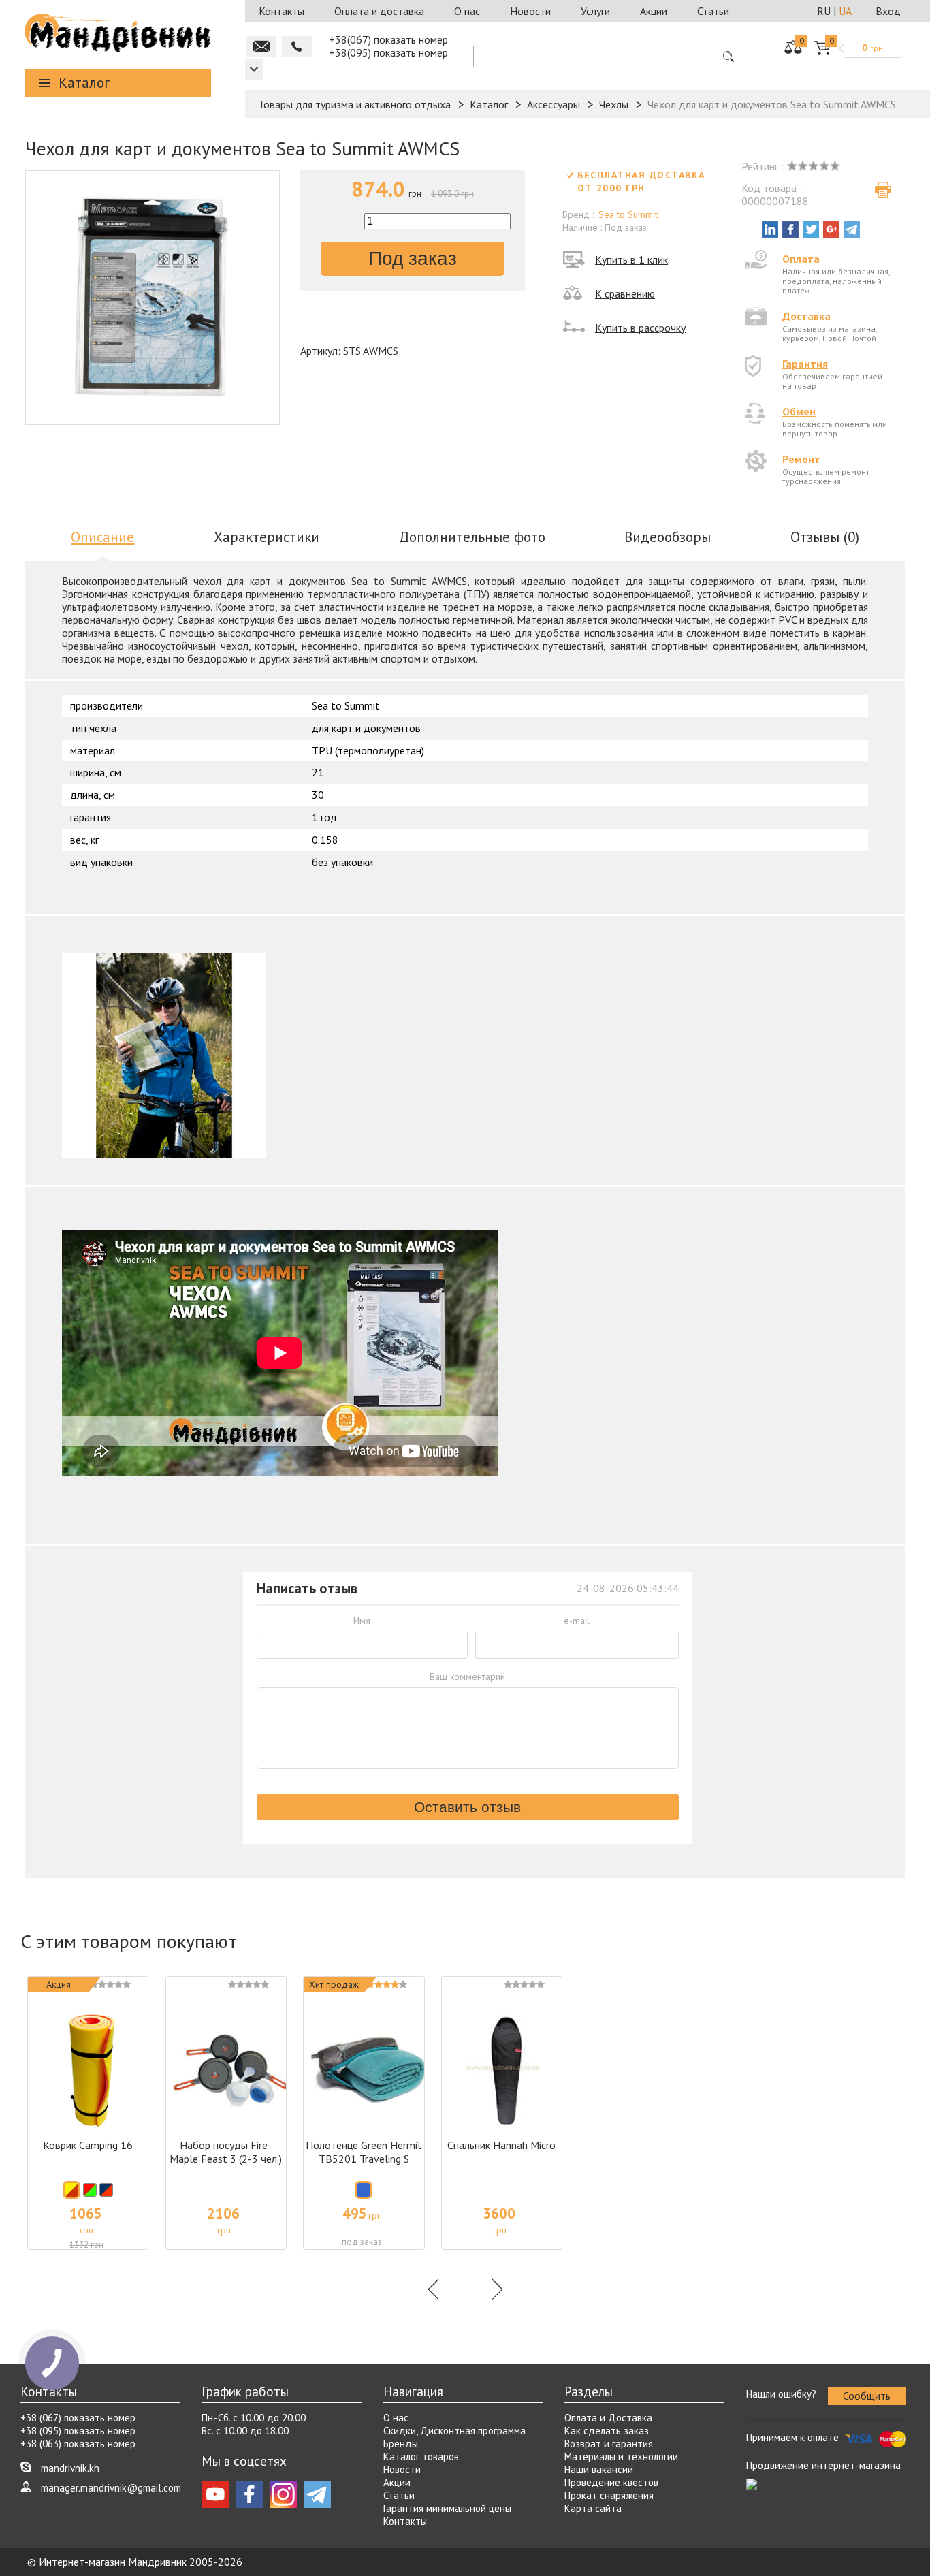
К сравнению (625, 293)
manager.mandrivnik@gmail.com (111, 2488)
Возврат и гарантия (609, 2444)
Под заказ (413, 258)
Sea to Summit (628, 214)
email (261, 47)
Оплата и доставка (379, 11)
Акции (654, 11)
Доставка (806, 316)
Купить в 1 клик (631, 259)
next (496, 2289)
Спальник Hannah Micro (501, 2145)
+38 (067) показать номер (78, 2418)
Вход (888, 11)
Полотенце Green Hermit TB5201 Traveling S (364, 2152)
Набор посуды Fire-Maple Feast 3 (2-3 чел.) (226, 2152)
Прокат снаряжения (609, 2495)
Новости (530, 11)
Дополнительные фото (472, 537)
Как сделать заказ (607, 2431)
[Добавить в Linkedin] (770, 229)
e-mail (577, 1621)
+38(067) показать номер (388, 39)
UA (845, 11)
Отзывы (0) (825, 537)
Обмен (799, 411)
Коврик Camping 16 (88, 2145)
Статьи (713, 11)
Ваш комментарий (467, 1676)
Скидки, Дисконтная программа (454, 2431)
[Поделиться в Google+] (831, 229)
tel (297, 47)
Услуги (595, 11)
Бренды (401, 2444)
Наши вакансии (599, 2469)
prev (434, 2289)
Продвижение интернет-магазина (823, 2465)
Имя (362, 1621)
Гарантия (805, 364)
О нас (467, 11)
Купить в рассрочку (640, 328)
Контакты (282, 11)
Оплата (801, 259)
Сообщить (867, 2396)
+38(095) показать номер (388, 52)
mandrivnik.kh (70, 2468)
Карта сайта (593, 2508)
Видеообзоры (668, 537)
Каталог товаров (421, 2456)
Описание (102, 537)
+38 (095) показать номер (78, 2431)
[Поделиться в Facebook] (790, 229)
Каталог (84, 83)
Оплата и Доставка (608, 2418)
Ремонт (801, 459)
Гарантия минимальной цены (447, 2508)
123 (254, 70)
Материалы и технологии (621, 2456)
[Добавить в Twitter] (811, 229)
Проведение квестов (611, 2482)
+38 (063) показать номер (78, 2444)
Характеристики (267, 537)
